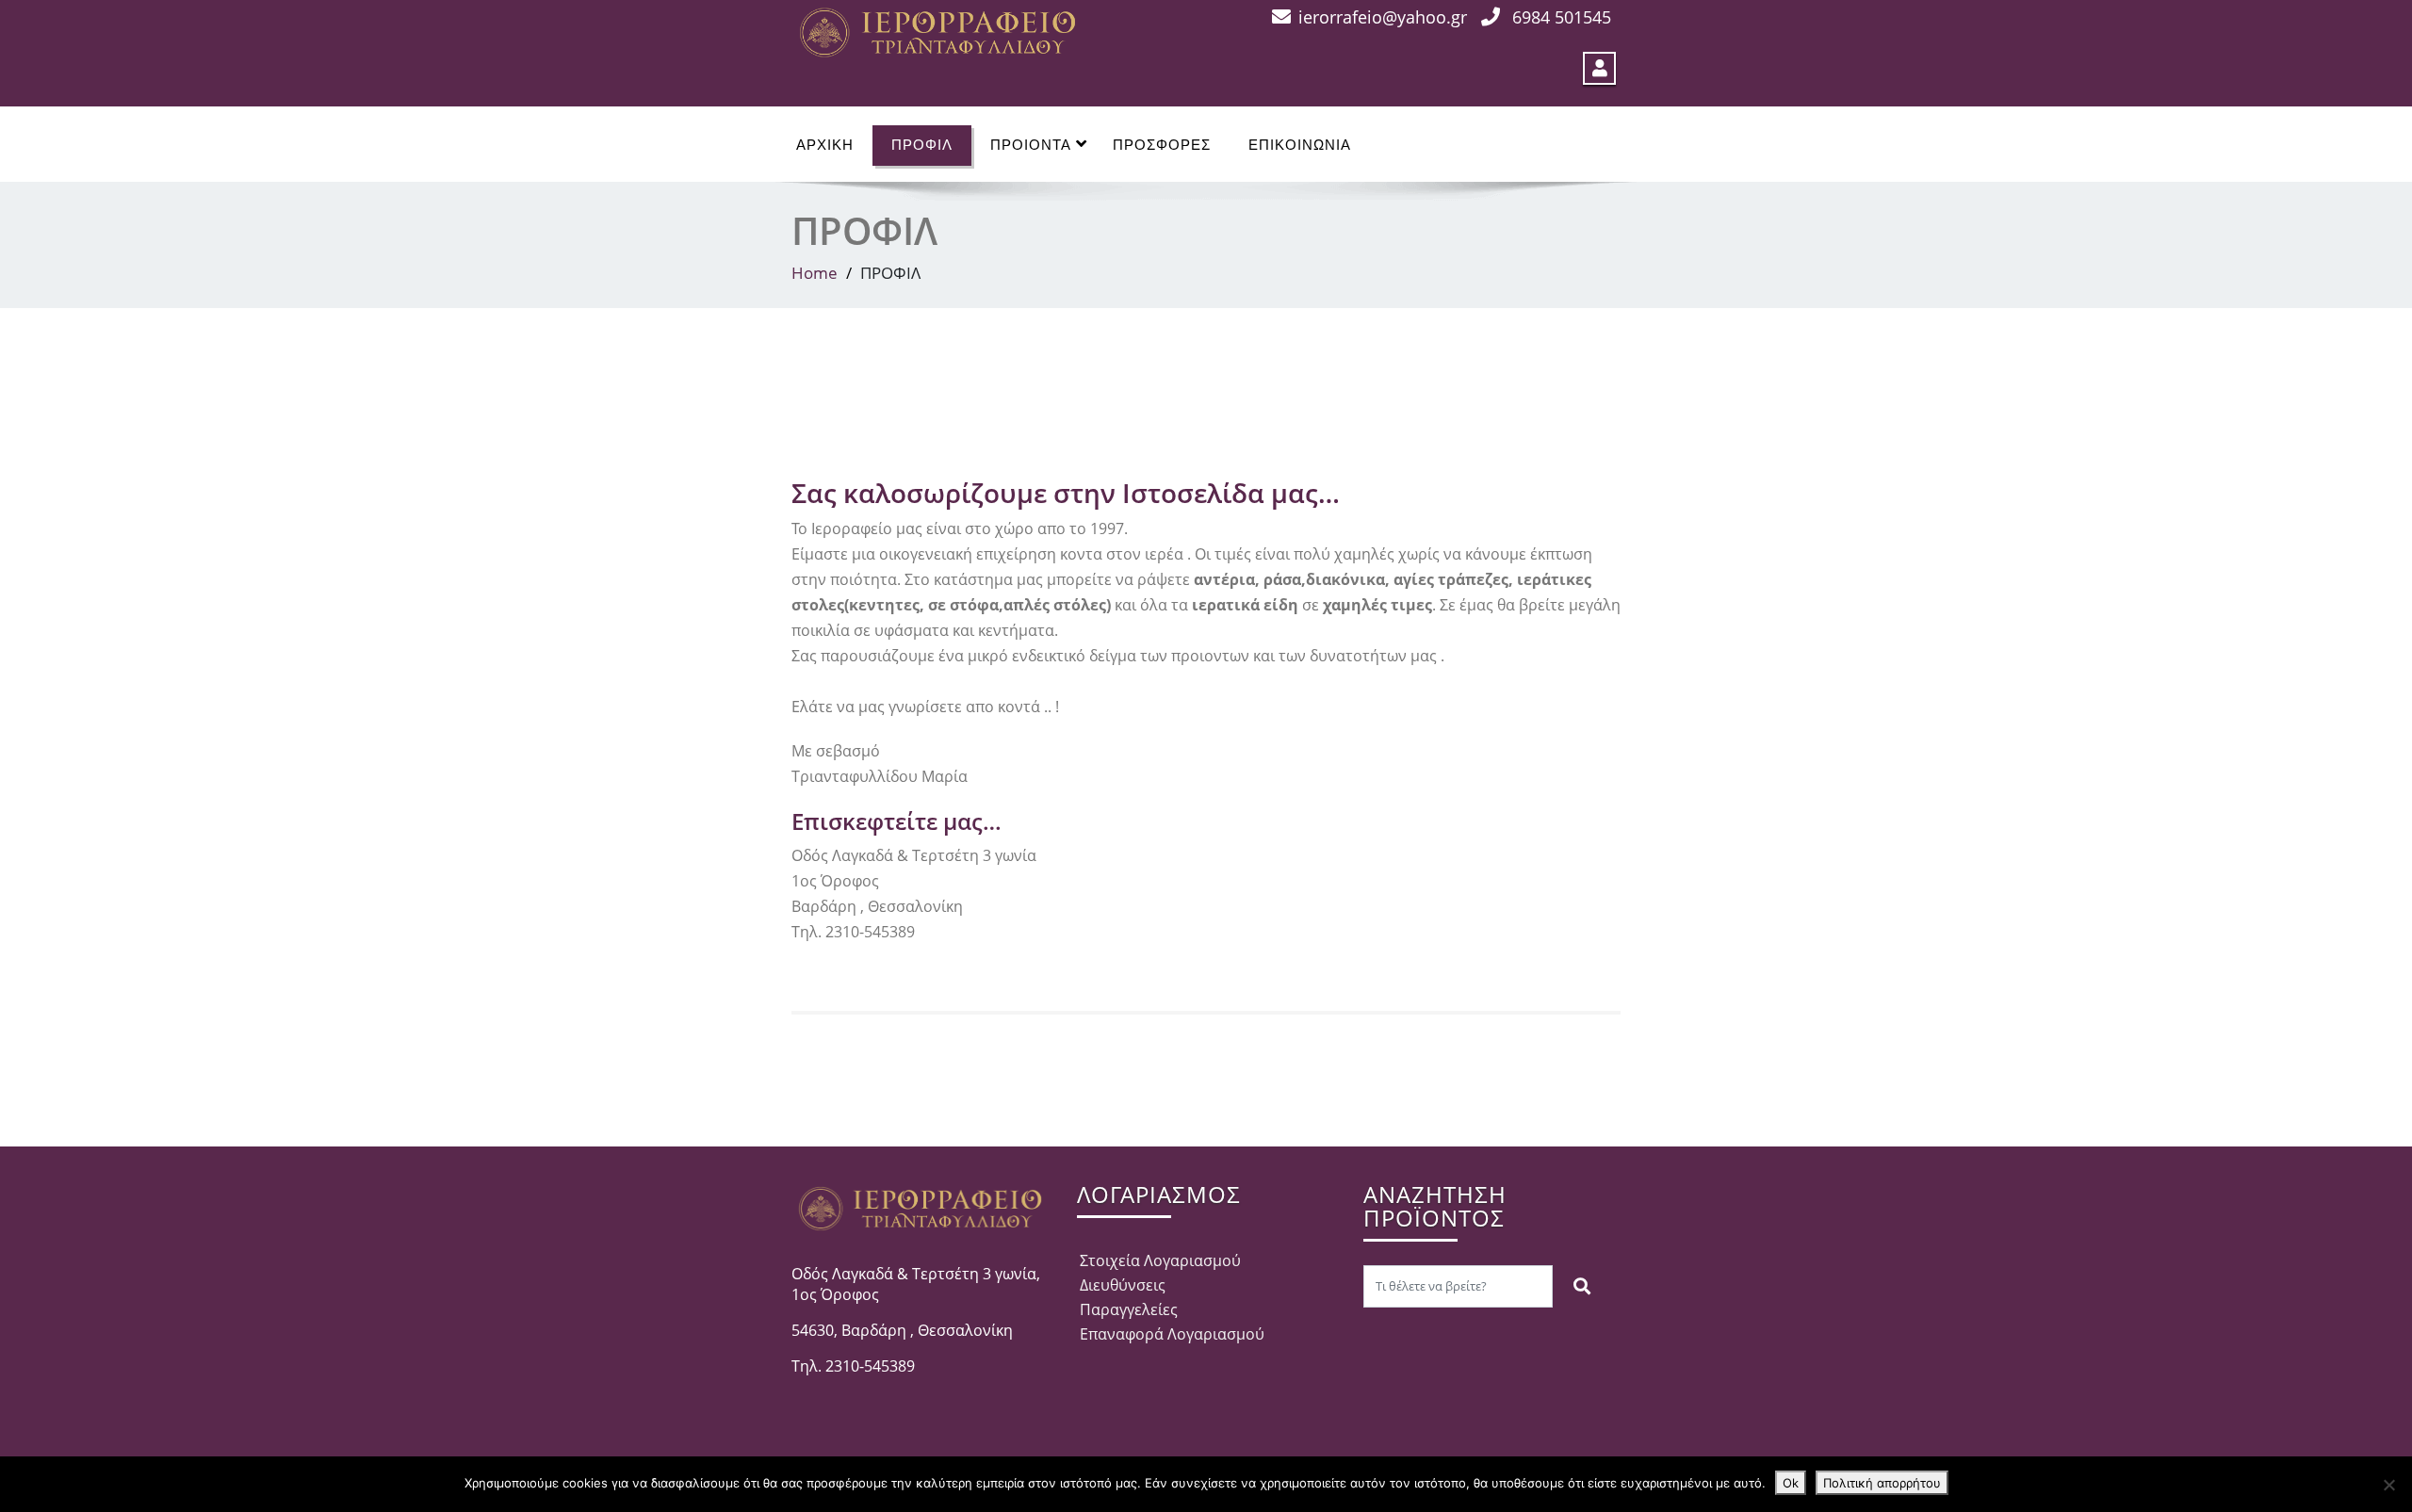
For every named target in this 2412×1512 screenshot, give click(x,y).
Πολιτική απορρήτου (1882, 1483)
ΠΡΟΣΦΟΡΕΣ (1162, 145)
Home (815, 273)
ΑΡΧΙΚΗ (825, 145)
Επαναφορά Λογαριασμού (1172, 1334)
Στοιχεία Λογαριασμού (1160, 1260)
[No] (2388, 1485)
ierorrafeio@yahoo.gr (1383, 17)
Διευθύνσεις (1123, 1285)
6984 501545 (1562, 17)
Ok (1791, 1483)
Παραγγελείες (1129, 1309)
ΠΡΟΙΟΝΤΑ (1031, 145)
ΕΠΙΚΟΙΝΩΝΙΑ (1300, 145)
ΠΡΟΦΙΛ (922, 145)
